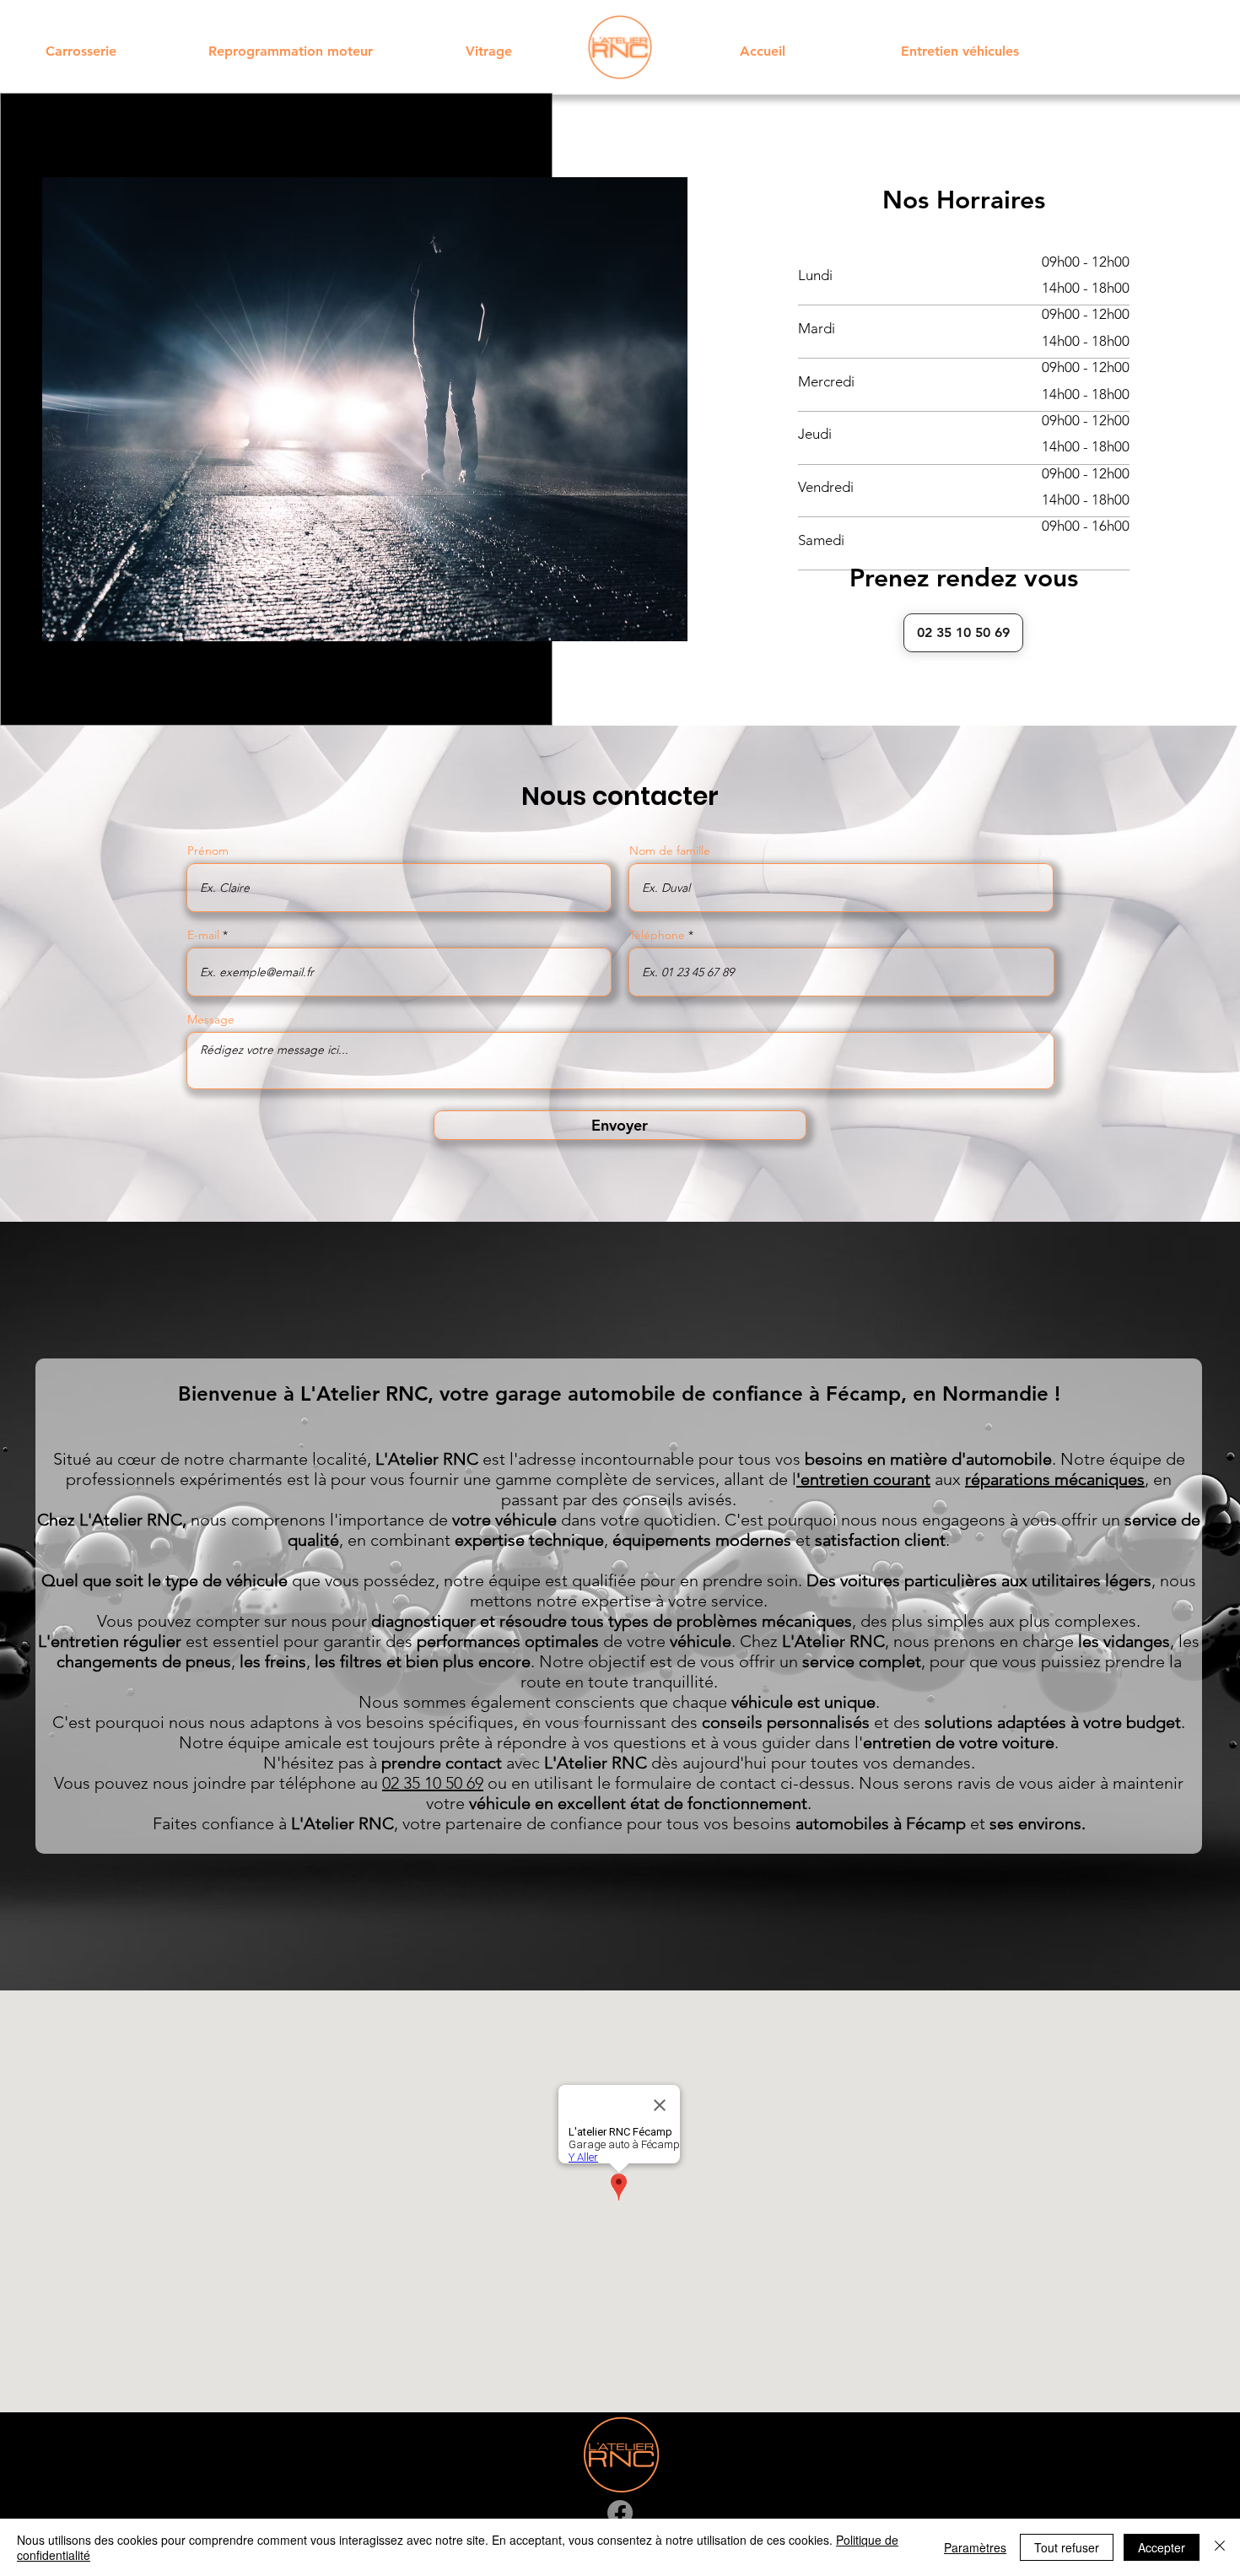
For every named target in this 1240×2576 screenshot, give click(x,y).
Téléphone (657, 935)
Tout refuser (1067, 2547)
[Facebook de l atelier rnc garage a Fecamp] (620, 2513)
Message (211, 1019)
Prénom (208, 851)
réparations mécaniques (1055, 1479)
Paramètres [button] (975, 2547)
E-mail (203, 935)
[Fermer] (1220, 2547)
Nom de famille (670, 851)
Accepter (1162, 2547)
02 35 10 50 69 (433, 1783)
